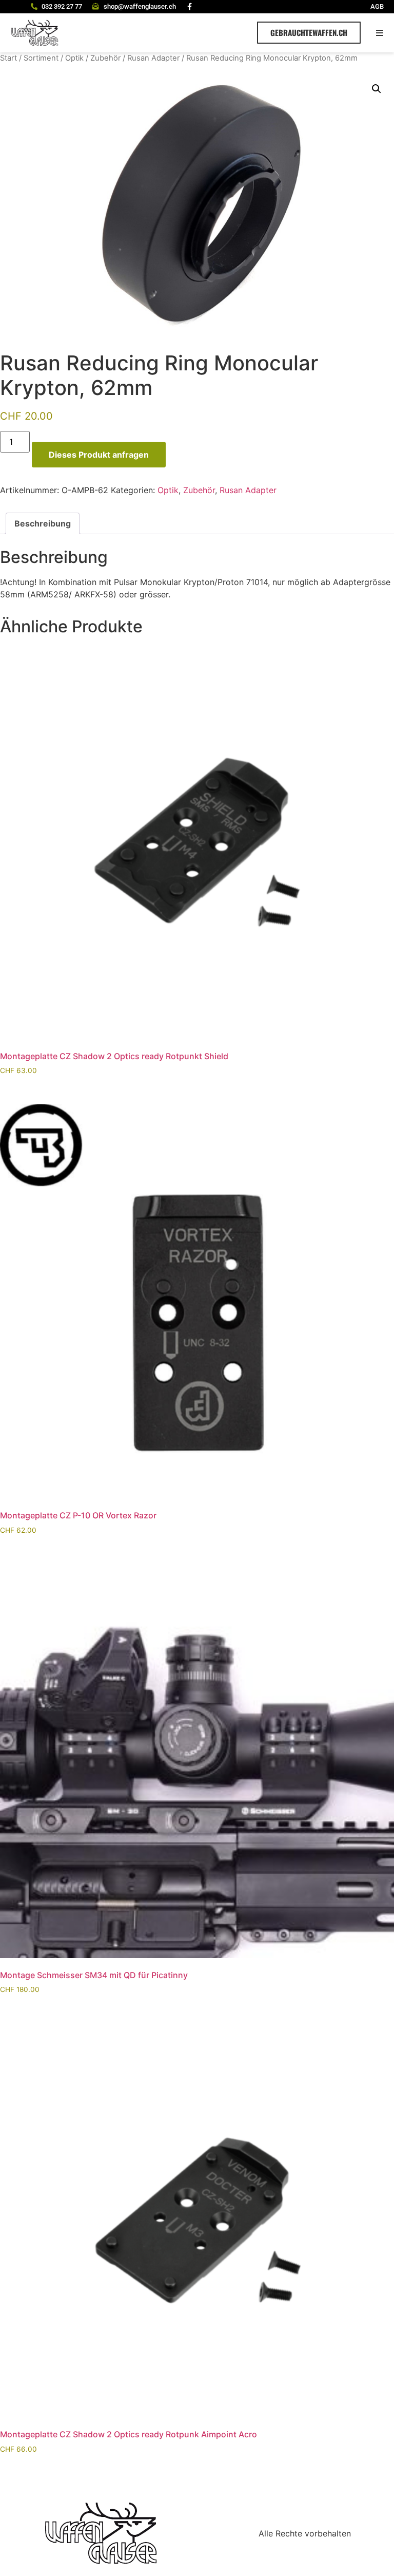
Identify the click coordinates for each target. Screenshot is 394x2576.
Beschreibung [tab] (43, 523)
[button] (380, 33)
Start (8, 58)
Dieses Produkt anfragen (99, 455)
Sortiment (41, 58)
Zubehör (105, 58)
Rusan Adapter (153, 58)
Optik (74, 58)
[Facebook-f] (190, 7)
